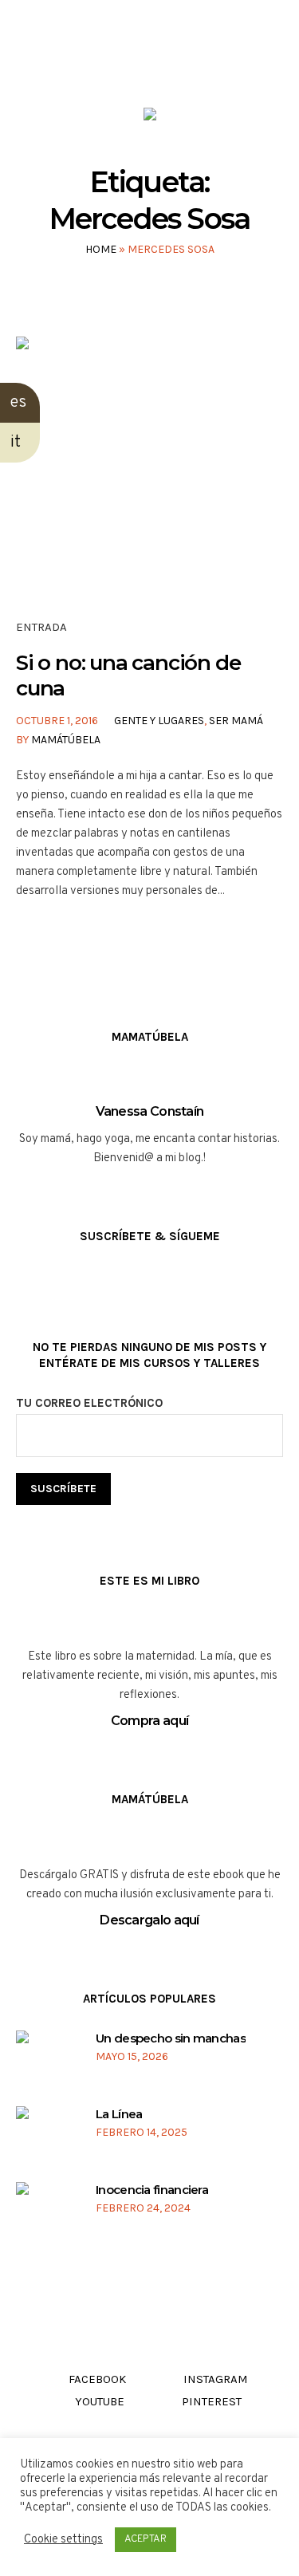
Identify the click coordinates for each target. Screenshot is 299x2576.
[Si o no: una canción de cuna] (149, 470)
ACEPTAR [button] (146, 2539)
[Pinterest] (194, 63)
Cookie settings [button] (63, 2540)
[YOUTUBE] (164, 63)
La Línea (119, 2114)
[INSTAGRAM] (134, 63)
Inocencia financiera (152, 2190)
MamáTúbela (66, 740)
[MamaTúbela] (150, 118)
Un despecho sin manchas (171, 2038)
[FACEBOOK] (103, 63)
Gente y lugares (159, 721)
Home (101, 249)
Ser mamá (236, 721)
